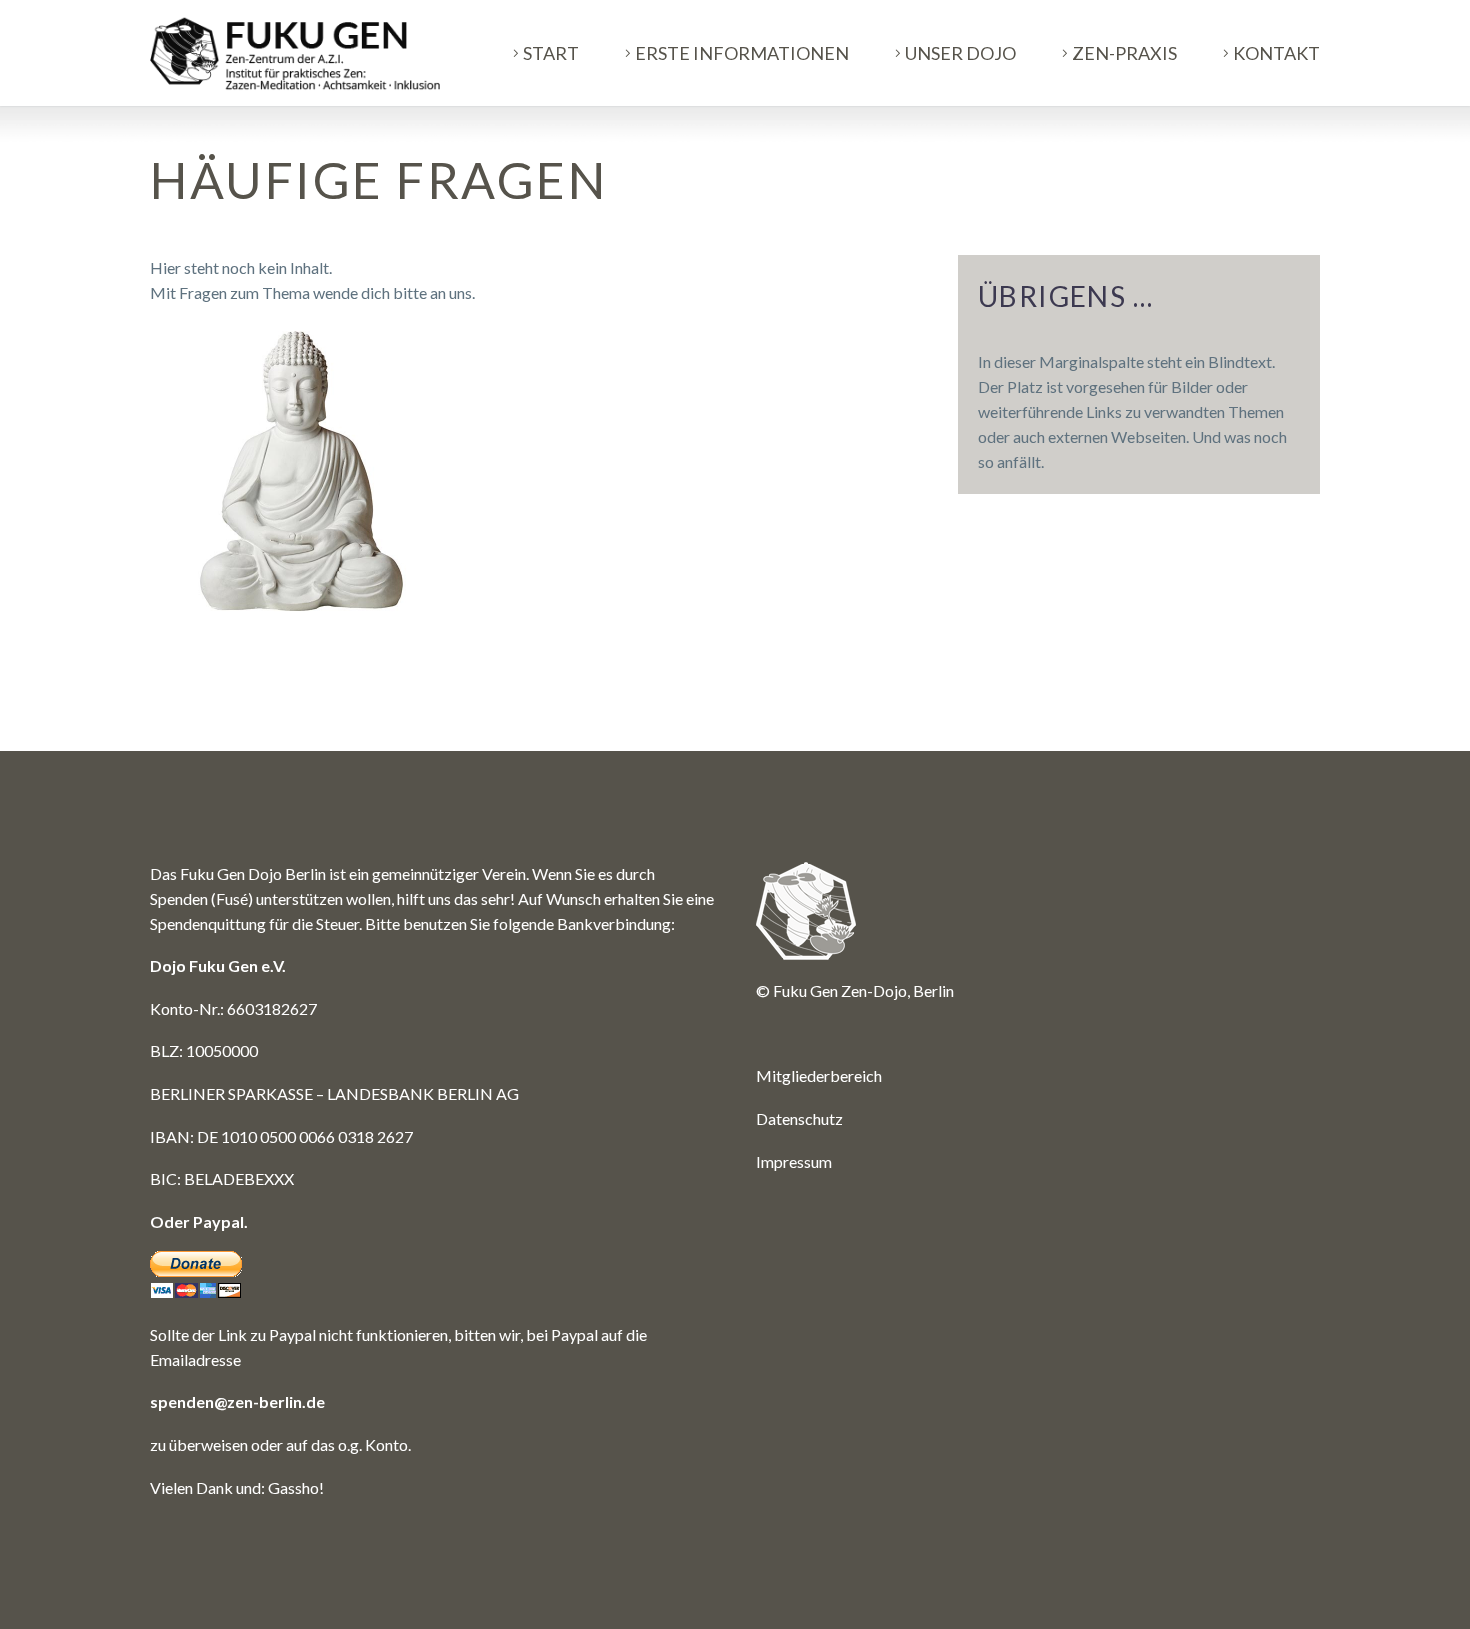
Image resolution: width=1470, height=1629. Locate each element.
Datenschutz (799, 1118)
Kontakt (1276, 53)
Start (551, 53)
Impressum (794, 1161)
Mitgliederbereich (819, 1075)
